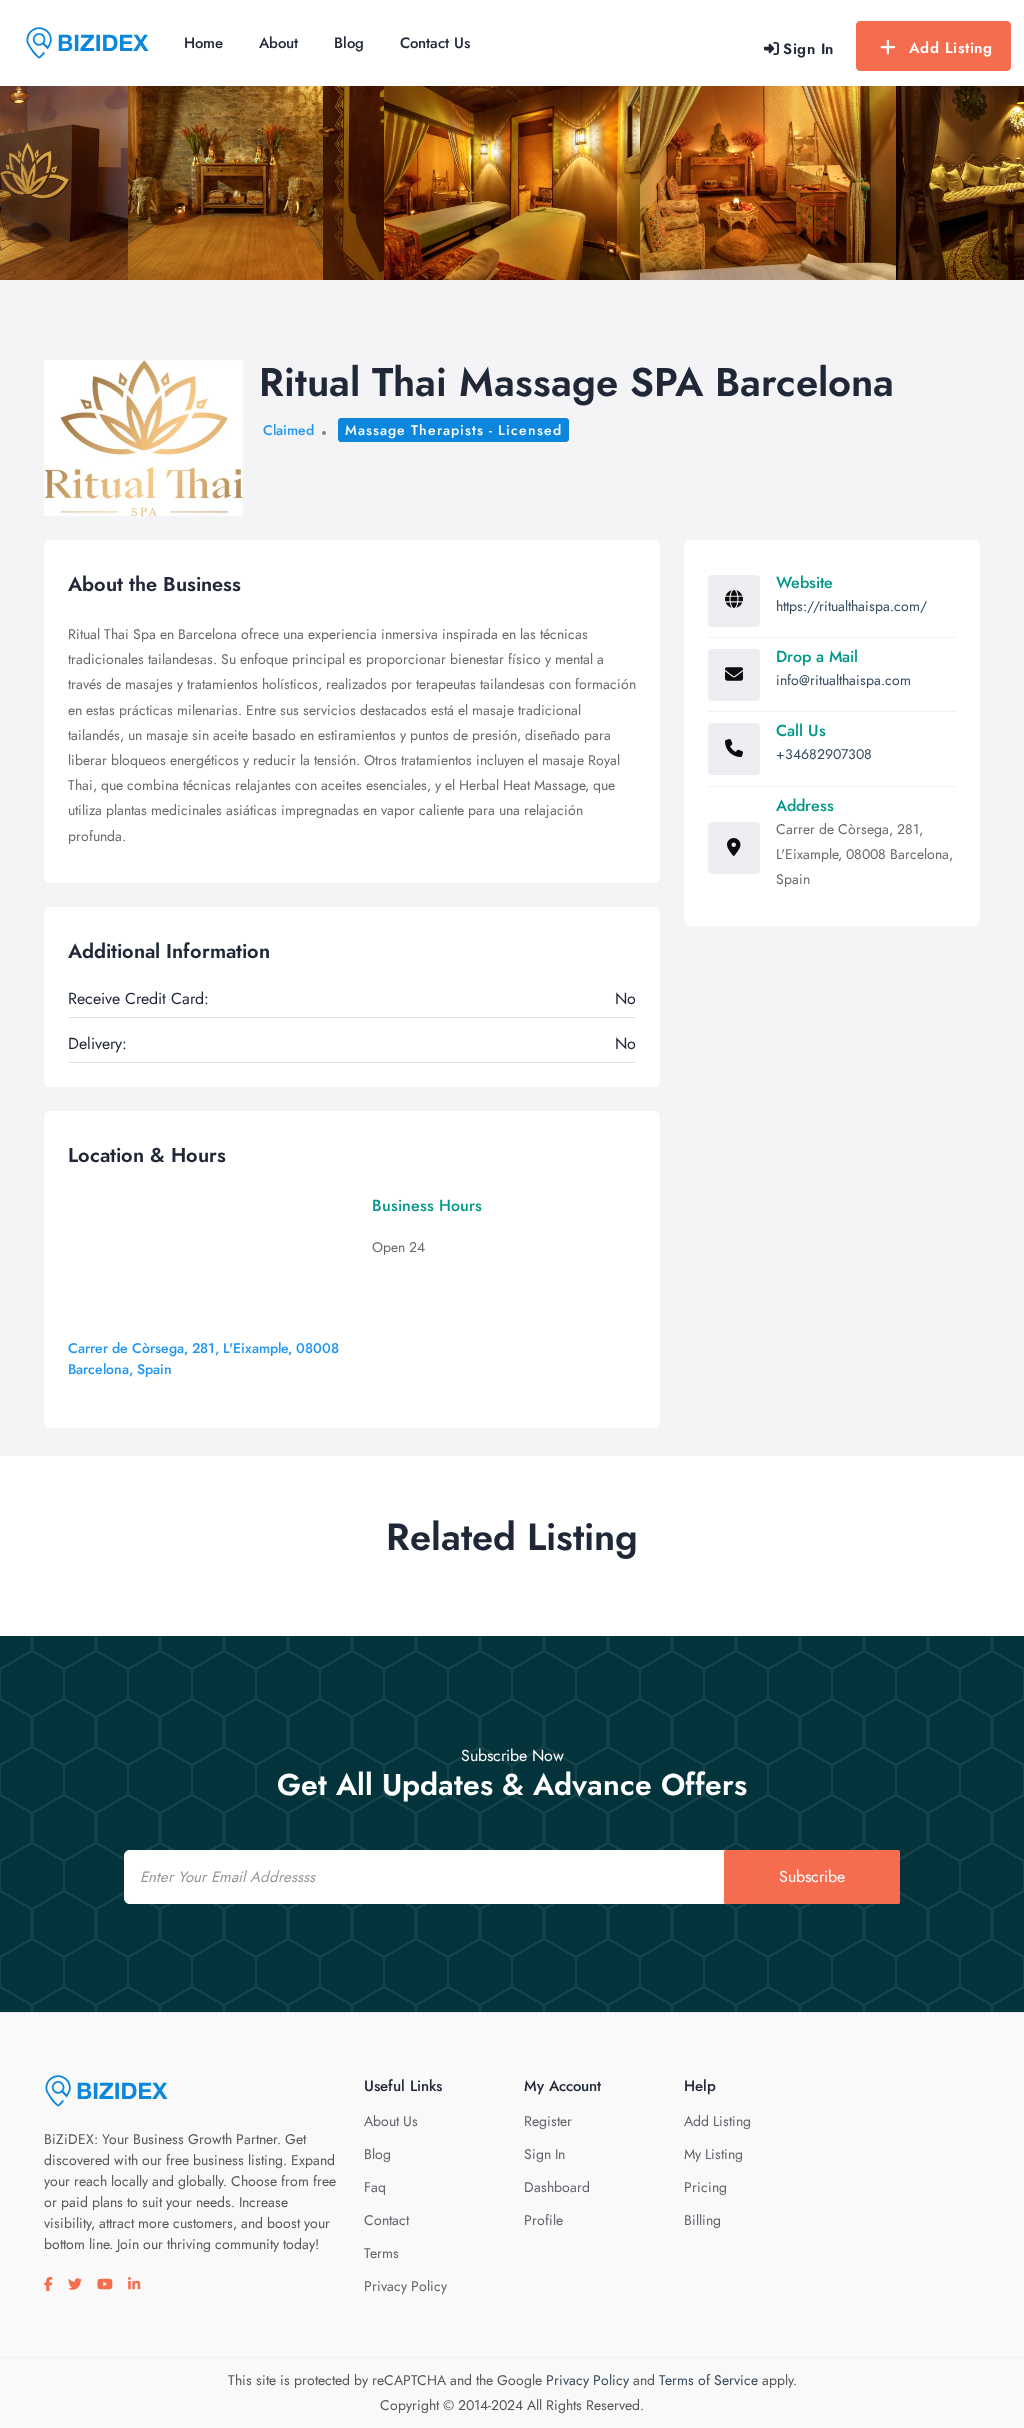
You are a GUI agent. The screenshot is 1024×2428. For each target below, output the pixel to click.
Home (203, 43)
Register (548, 2121)
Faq (375, 2187)
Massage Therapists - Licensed (453, 430)
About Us (391, 2121)
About (278, 43)
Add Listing (951, 48)
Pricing (705, 2187)
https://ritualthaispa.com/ (851, 606)
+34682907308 (824, 754)
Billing (702, 2220)
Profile (543, 2220)
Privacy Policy (405, 2286)
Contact (386, 2220)
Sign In (544, 2154)
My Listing (713, 2154)
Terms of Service (708, 2380)
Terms (381, 2253)
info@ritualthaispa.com (843, 680)
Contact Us (435, 43)
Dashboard (557, 2187)
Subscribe (812, 1876)
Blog (349, 43)
